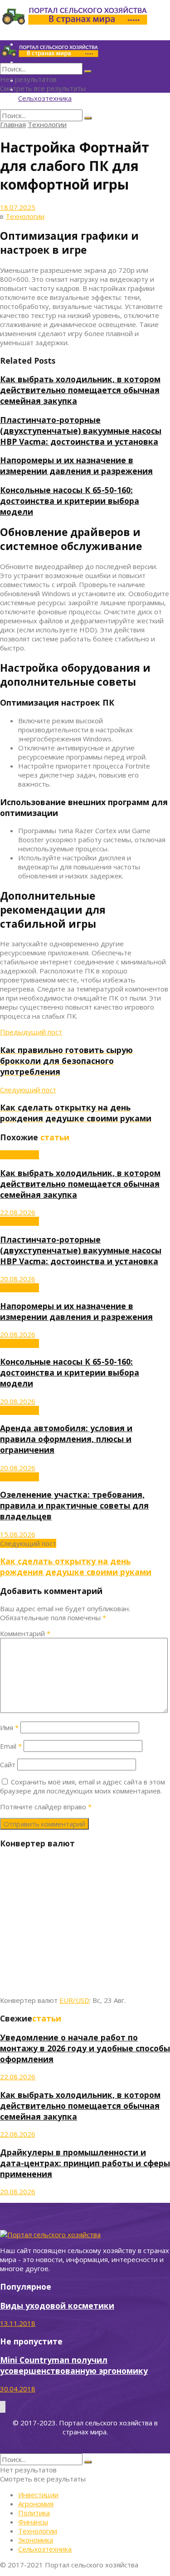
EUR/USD (74, 2000)
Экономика (36, 2540)
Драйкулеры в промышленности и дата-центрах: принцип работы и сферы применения (85, 2163)
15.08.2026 (18, 1534)
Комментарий (25, 1633)
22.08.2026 (18, 1212)
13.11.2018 (18, 2323)
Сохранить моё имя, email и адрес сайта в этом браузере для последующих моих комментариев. (83, 1786)
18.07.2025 (18, 207)
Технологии (47, 124)
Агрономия (36, 2504)
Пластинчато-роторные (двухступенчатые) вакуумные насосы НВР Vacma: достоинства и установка (81, 431)
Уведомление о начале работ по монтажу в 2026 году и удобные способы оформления (85, 2048)
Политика (34, 2513)
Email (11, 1746)
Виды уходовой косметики (57, 2306)
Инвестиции (38, 2495)
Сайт (8, 1765)
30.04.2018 (18, 2389)
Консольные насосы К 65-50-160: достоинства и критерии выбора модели (70, 501)
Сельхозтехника (45, 98)
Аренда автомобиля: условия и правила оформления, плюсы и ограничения (66, 1439)
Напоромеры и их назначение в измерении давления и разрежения (76, 465)
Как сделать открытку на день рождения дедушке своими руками (76, 1566)
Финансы (33, 2522)
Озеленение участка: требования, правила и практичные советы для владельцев (74, 1505)
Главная (13, 124)
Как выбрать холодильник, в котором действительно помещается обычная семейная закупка (80, 390)
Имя (9, 1727)
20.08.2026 (18, 1279)
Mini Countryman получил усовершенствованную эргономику (74, 2365)
